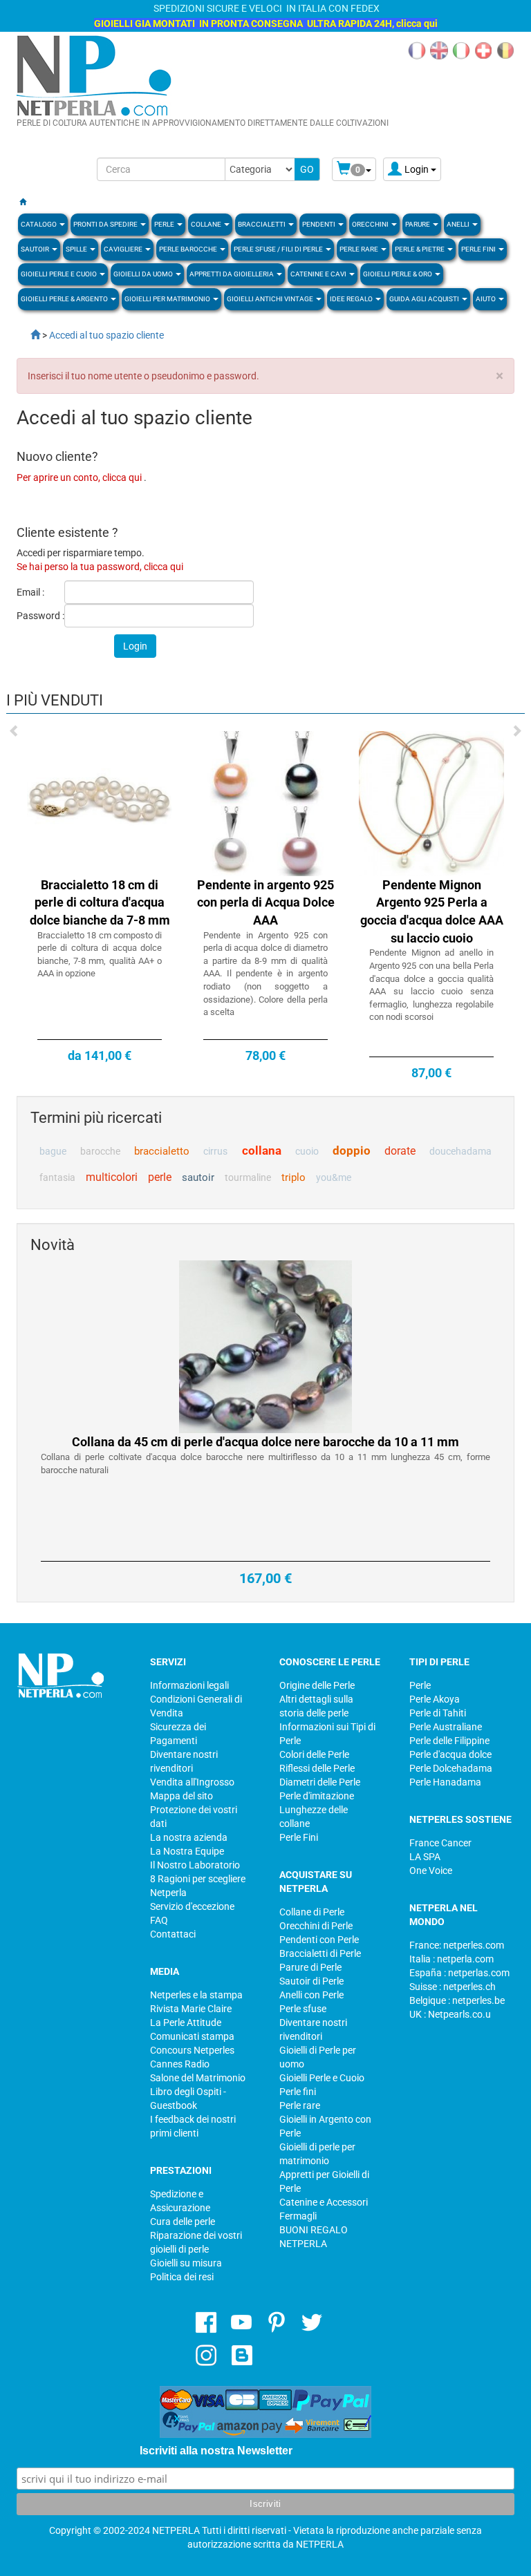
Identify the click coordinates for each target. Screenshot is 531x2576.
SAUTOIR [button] (36, 249)
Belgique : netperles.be (457, 2000)
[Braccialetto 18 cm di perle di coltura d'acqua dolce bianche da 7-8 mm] (100, 802)
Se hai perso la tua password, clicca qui (100, 567)
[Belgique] (505, 50)
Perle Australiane (446, 1727)
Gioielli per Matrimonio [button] (168, 299)
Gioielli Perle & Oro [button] (398, 274)
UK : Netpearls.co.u (450, 2014)
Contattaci (173, 1934)
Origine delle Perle (317, 1685)
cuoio (307, 1151)
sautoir (198, 1177)
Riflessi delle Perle (317, 1768)
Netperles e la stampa (196, 1995)
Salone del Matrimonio (198, 2078)
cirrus (215, 1151)
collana (262, 1150)
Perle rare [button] (360, 249)
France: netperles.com (457, 1945)
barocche (100, 1151)
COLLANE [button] (207, 224)
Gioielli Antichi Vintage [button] (271, 299)
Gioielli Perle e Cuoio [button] (59, 274)
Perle (420, 1685)
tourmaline (248, 1177)
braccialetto (162, 1151)
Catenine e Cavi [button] (319, 274)
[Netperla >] (28, 335)
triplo (294, 1177)
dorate (400, 1151)
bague (53, 1151)
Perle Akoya (435, 1699)
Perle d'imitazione (317, 1796)
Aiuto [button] (486, 299)
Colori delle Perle (314, 1754)
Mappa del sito (181, 1796)
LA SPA (425, 1857)
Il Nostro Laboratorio (195, 1865)
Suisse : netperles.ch (453, 1987)
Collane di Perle (312, 1912)
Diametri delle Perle (320, 1782)
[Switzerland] (483, 50)
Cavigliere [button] (124, 249)
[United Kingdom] (439, 50)
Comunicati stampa (192, 2036)
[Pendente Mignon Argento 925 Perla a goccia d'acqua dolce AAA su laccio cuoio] (431, 802)
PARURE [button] (418, 224)
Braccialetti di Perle (320, 1953)
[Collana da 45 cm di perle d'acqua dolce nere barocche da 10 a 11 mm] (265, 1346)
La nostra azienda (189, 1837)
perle (160, 1177)
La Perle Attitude (186, 2023)
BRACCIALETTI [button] (262, 224)
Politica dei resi (182, 2277)
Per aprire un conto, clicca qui (80, 477)
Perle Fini (299, 1837)
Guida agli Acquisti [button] (425, 299)
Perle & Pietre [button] (420, 249)
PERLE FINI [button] (479, 249)
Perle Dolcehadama (451, 1768)
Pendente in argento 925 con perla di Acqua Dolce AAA (266, 902)
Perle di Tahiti (438, 1713)
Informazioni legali (189, 1685)
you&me (334, 1177)
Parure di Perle (310, 1967)
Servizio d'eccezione (192, 1906)
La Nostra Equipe (187, 1851)
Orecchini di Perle (316, 1926)
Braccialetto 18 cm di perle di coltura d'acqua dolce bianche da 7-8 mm (100, 902)
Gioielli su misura (186, 2263)
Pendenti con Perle (319, 1940)
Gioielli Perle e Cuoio (322, 2078)
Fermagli (298, 2216)
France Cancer (440, 1843)
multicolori (112, 1177)
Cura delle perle (183, 2222)
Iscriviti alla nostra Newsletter (216, 2451)
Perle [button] (165, 224)
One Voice (431, 1871)
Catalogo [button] (39, 224)
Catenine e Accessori (324, 2202)
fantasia (57, 1177)
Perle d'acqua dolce (450, 1754)
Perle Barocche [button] (189, 249)
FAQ (159, 1920)
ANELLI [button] (459, 224)
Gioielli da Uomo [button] (144, 274)
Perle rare (300, 2105)
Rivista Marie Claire (191, 2009)
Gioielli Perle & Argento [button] (65, 299)
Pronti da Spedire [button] (106, 224)
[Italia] (461, 50)
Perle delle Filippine (449, 1741)
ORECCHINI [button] (371, 224)
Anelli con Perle (311, 1995)
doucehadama (460, 1151)
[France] (417, 50)
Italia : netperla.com (451, 1959)
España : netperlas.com (459, 1973)
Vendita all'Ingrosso (192, 1782)
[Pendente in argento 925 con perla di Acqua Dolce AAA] (265, 802)
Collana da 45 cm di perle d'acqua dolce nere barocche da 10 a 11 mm (265, 1442)
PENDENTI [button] (319, 224)
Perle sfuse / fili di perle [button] (279, 249)
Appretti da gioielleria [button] (232, 274)
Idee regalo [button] (352, 299)
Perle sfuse (303, 2009)
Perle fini (298, 2092)
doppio (352, 1150)
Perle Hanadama (445, 1782)
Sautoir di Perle (311, 1981)
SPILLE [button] (77, 249)
